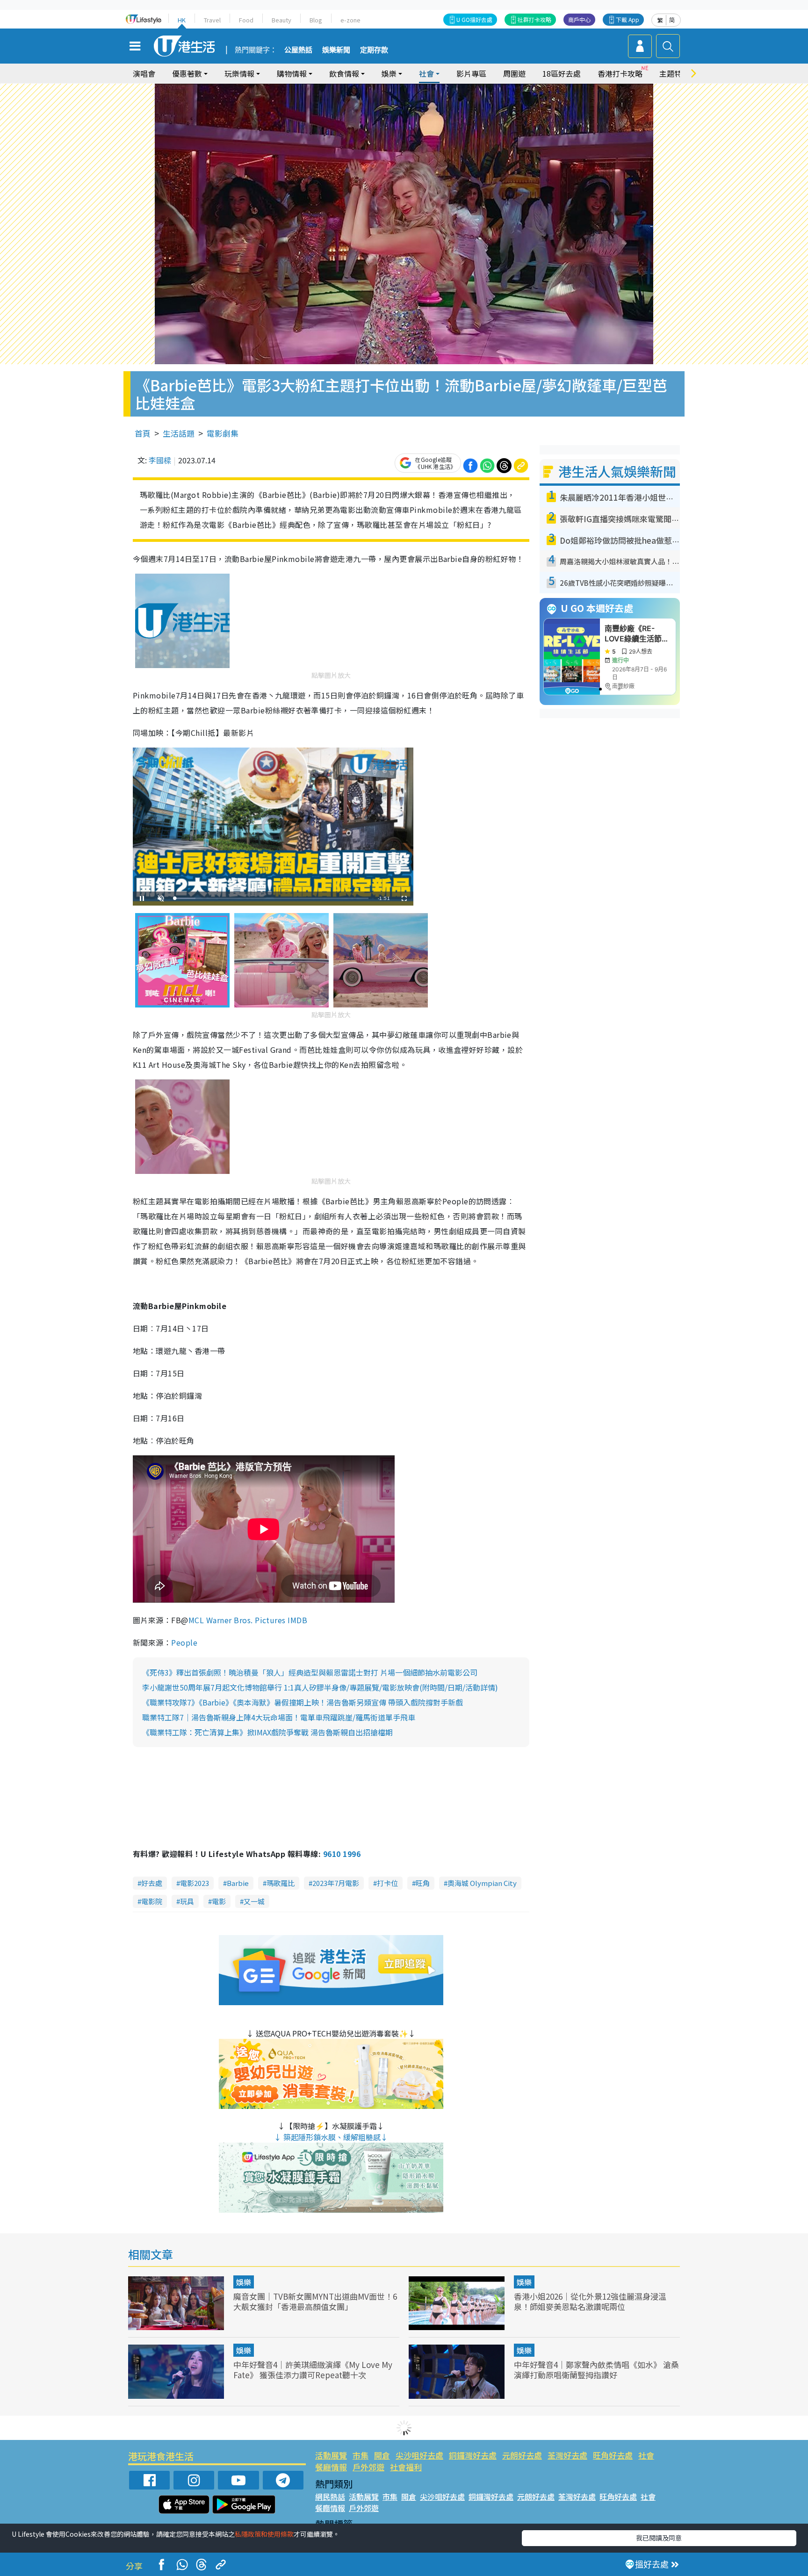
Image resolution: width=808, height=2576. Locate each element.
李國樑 (160, 460)
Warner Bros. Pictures (246, 1620)
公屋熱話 (298, 50)
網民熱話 (330, 2497)
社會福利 (406, 2467)
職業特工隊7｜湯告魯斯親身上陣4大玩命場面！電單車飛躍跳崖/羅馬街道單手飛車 (279, 1717)
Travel (212, 20)
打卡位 (387, 1883)
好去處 (152, 1883)
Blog (316, 20)
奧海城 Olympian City (482, 1883)
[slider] (272, 898)
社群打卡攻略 (534, 19)
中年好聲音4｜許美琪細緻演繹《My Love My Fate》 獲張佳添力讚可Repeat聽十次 (313, 2370)
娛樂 (244, 2282)
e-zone (350, 20)
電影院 (152, 1901)
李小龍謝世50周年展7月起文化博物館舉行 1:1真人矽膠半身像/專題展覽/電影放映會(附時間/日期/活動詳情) (320, 1687)
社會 (646, 2455)
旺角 (423, 1883)
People (184, 1642)
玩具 (187, 1901)
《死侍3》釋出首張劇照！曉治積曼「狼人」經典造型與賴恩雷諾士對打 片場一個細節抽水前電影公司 (310, 1672)
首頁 (143, 433)
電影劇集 (223, 433)
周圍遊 (514, 73)
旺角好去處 (613, 2455)
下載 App (628, 19)
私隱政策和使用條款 (264, 2534)
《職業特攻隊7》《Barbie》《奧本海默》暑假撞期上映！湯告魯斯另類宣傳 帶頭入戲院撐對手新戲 (303, 1702)
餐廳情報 (331, 2467)
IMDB (297, 1620)
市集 (361, 2455)
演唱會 (144, 73)
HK (182, 20)
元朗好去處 (522, 2455)
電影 (219, 1901)
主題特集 (674, 73)
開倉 (382, 2455)
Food (246, 20)
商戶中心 (579, 19)
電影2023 (195, 1883)
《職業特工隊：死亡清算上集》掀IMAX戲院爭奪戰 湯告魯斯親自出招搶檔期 (267, 1732)
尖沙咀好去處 (419, 2455)
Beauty (281, 20)
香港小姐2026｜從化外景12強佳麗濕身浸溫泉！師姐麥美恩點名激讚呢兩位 (590, 2301)
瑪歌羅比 (281, 1883)
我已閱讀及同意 (659, 2538)
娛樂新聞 (336, 50)
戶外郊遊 (368, 2467)
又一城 (254, 1901)
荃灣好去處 (567, 2455)
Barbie (238, 1883)
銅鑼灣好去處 (473, 2455)
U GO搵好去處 (474, 19)
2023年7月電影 (336, 1883)
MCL (196, 1620)
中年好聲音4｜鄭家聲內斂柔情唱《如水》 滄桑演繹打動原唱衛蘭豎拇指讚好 (596, 2370)
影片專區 (471, 73)
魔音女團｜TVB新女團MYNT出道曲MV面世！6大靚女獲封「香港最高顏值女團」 (315, 2301)
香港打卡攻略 (620, 73)
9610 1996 (342, 1854)
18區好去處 (562, 73)
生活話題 (179, 433)
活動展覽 (331, 2455)
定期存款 (374, 50)
